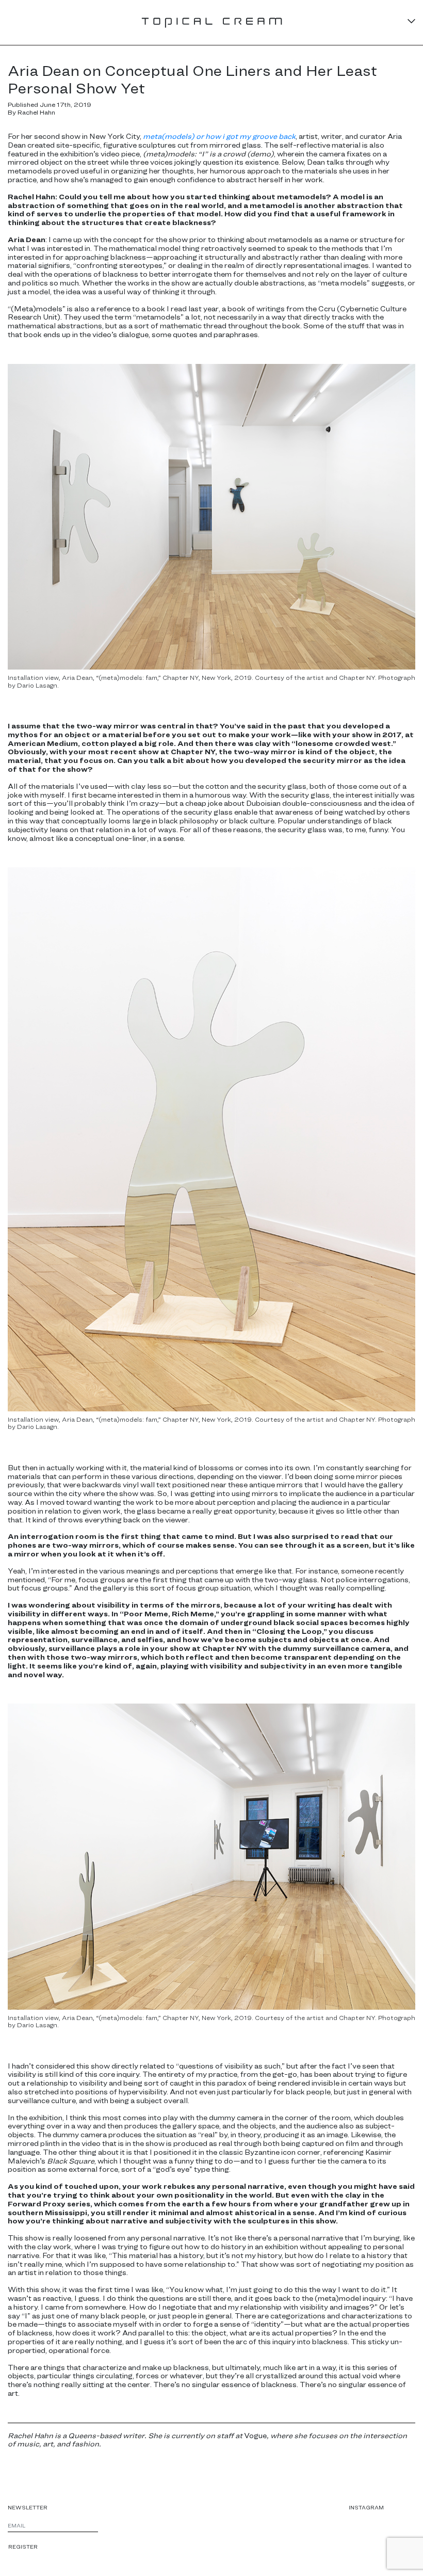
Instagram (366, 2507)
